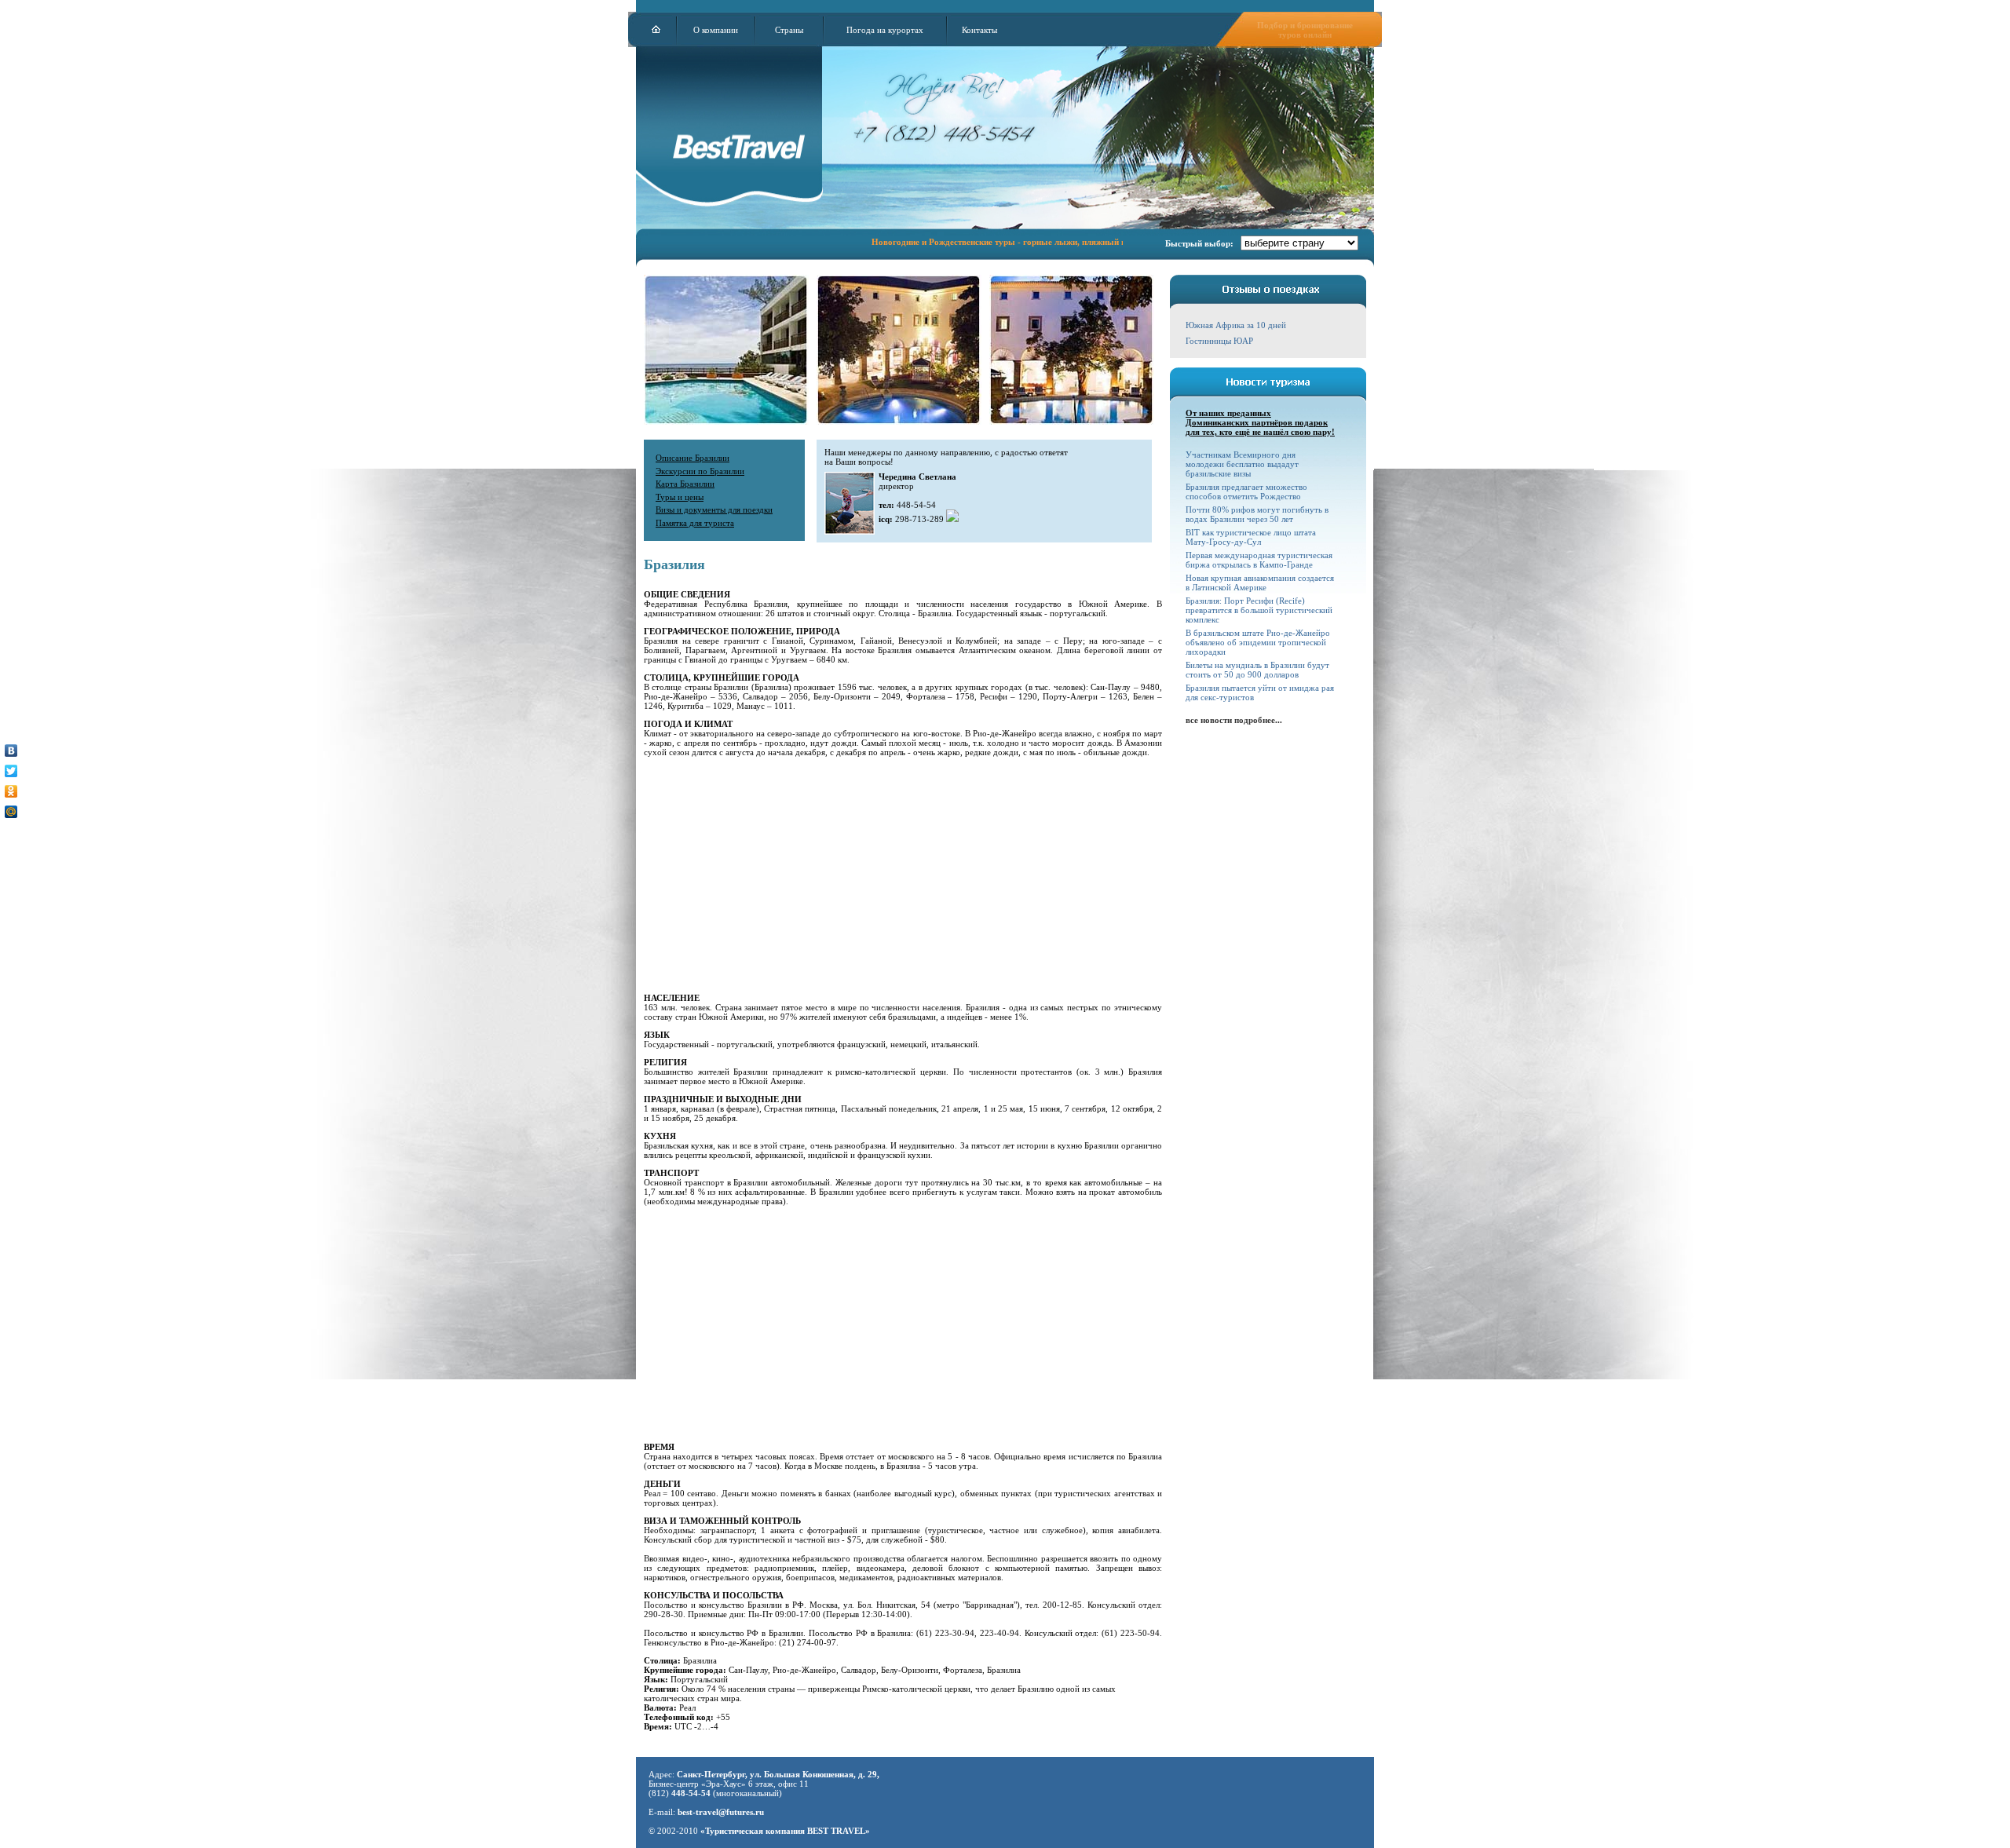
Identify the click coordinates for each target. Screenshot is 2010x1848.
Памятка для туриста (695, 523)
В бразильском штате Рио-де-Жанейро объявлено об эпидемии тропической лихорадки (1258, 642)
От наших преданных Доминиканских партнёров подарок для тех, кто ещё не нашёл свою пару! (1260, 422)
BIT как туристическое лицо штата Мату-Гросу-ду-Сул (1251, 537)
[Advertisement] (899, 875)
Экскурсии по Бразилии (700, 471)
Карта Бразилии (685, 484)
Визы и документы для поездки (714, 509)
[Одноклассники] (11, 791)
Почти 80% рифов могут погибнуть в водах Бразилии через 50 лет (1257, 514)
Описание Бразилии (693, 458)
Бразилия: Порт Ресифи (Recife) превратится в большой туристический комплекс (1259, 610)
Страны (789, 30)
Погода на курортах (885, 30)
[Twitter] (11, 771)
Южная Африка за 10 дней (1236, 325)
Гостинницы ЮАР (1219, 341)
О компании (716, 30)
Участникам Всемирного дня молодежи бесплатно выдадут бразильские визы (1242, 464)
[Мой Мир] (11, 812)
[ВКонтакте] (11, 751)
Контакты (979, 30)
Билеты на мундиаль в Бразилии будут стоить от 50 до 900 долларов (1257, 670)
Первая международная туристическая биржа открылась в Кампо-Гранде (1259, 560)
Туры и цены (680, 497)
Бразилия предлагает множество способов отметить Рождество (1246, 491)
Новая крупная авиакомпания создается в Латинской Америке (1260, 583)
